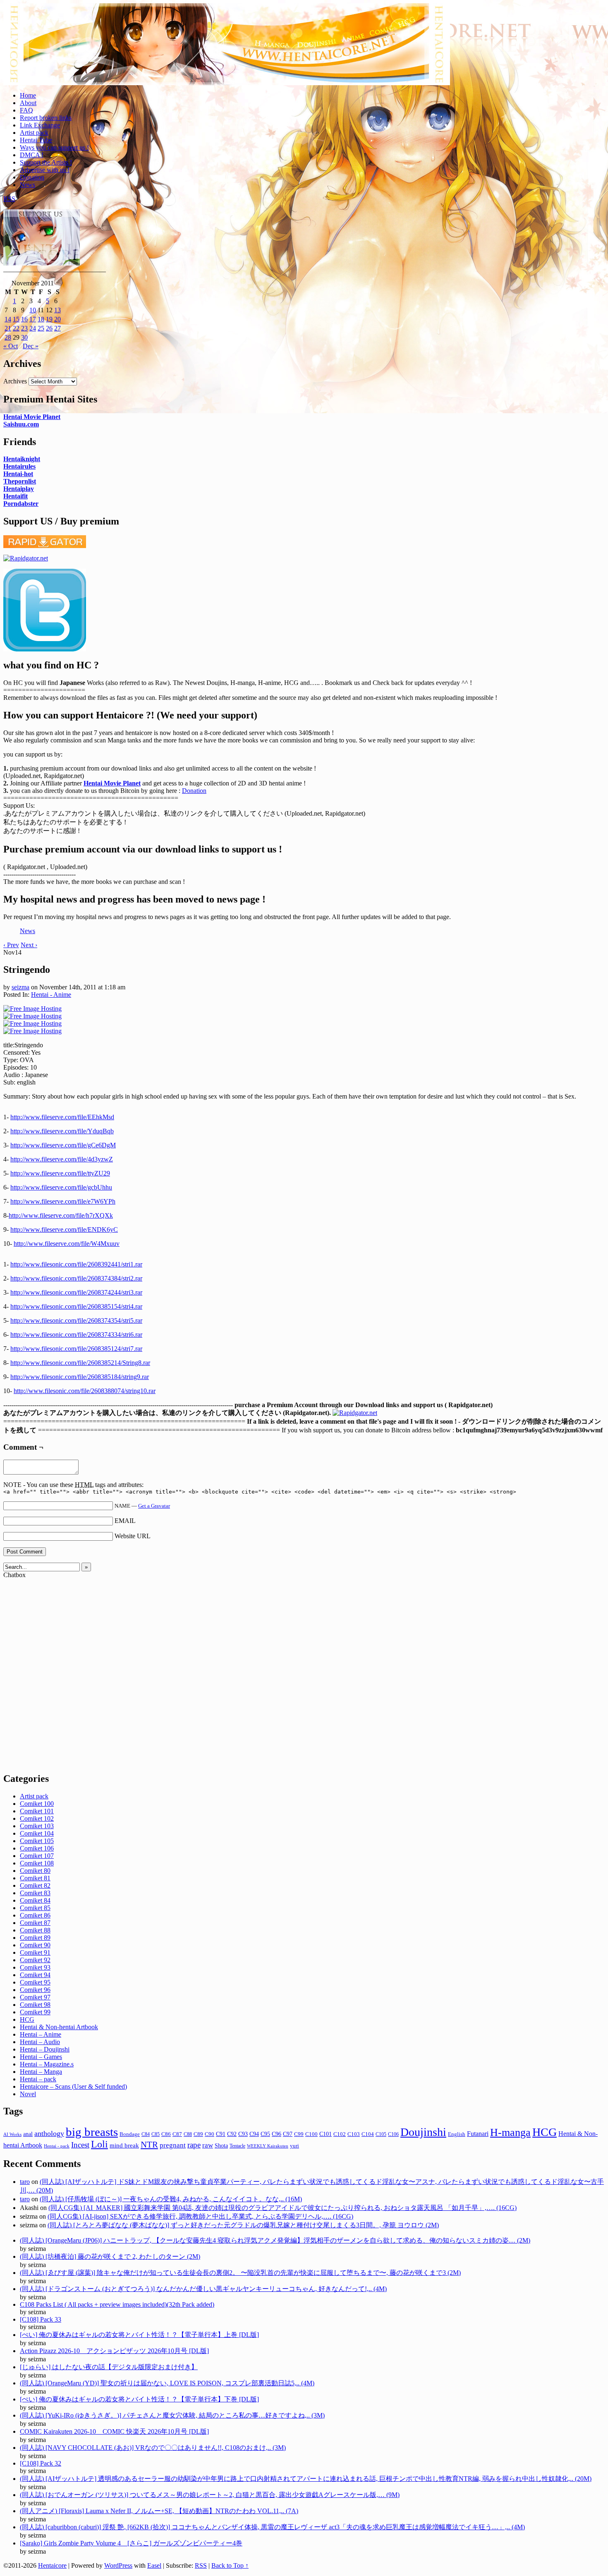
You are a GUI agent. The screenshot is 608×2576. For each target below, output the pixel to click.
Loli (99, 2144)
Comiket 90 (35, 1945)
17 (33, 319)
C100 (311, 2134)
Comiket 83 (35, 1893)
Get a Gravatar (154, 1506)
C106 (393, 2134)
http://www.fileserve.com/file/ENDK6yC (64, 1229)
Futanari (478, 2134)
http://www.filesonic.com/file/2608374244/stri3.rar (76, 1292)
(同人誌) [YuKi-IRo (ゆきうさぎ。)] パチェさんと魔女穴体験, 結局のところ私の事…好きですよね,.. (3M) (172, 2415)
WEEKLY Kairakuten (268, 2146)
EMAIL (125, 1521)
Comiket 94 (35, 1975)
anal (28, 2134)
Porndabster (21, 504)
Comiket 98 (35, 2005)
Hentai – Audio (40, 2042)
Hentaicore (227, 53)
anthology (49, 2133)
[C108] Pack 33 (41, 2319)
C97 (288, 2134)
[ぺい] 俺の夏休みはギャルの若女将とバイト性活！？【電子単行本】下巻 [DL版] (139, 2399)
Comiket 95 (35, 1982)
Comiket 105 (37, 1841)
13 (57, 310)
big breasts (92, 2132)
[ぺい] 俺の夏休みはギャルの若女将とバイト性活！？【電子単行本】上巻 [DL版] (139, 2335)
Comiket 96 (35, 1990)
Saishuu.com (21, 424)
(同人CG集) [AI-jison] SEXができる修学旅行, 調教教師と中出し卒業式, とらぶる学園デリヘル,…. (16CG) (200, 2216)
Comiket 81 (35, 1878)
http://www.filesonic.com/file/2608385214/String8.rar (80, 1363)
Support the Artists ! (46, 162)
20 (57, 319)
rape (194, 2145)
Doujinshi (423, 2132)
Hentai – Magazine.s (47, 2064)
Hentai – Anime (41, 2034)
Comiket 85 (35, 1908)
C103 (354, 2134)
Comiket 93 (35, 1967)
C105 (381, 2134)
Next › (29, 945)
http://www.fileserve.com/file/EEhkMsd (62, 1117)
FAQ (26, 110)
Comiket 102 (37, 1818)
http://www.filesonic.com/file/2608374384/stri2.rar (76, 1278)
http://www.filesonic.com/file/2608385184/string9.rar (80, 1377)
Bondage (130, 2134)
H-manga (510, 2132)
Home (28, 95)
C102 (340, 2134)
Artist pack (34, 133)
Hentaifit (16, 496)
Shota (221, 2145)
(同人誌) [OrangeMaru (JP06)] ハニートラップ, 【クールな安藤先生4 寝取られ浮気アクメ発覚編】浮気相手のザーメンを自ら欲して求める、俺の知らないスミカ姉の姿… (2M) (275, 2240)
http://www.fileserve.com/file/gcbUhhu (61, 1187)
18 (41, 319)
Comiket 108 (37, 1863)
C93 (243, 2134)
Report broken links (46, 118)
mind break (124, 2145)
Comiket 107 (37, 1856)
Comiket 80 (35, 1871)
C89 (198, 2134)
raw (208, 2145)
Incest (80, 2145)
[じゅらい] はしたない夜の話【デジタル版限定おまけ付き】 (109, 2367)
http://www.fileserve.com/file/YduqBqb (62, 1131)
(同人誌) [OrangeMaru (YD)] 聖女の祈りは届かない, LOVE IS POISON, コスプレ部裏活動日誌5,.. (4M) (167, 2383)
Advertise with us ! (45, 170)
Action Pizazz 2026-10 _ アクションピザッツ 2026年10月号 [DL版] (114, 2351)
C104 (368, 2134)
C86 (166, 2134)
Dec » (31, 346)
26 (49, 328)
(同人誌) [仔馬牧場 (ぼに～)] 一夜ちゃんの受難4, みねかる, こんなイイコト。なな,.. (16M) (171, 2199)
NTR (149, 2145)
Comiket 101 (37, 1811)
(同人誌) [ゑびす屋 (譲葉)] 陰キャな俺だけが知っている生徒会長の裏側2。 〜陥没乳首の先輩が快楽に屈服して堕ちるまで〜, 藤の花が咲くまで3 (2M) (240, 2273)
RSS (9, 199)
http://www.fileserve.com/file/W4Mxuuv (67, 1244)
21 (8, 328)
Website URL (133, 1536)
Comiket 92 (35, 1960)
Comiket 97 (35, 1997)
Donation (32, 177)
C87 (177, 2134)
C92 (232, 2134)
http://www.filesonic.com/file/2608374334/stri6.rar (76, 1335)
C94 (254, 2134)
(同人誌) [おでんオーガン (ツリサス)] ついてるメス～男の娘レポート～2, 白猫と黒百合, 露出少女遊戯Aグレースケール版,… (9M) (210, 2495)
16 (24, 319)
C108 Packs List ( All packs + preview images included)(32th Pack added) (117, 2304)
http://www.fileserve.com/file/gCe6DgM (63, 1145)
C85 (156, 2134)
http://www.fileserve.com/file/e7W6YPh (63, 1201)
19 (49, 319)
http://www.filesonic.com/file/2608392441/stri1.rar (76, 1264)
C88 (188, 2134)
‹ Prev (11, 945)
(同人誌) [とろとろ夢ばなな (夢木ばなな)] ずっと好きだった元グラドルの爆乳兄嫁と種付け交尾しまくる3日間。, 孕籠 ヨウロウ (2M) (243, 2225)
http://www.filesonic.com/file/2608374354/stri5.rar (76, 1320)
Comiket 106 (37, 1848)
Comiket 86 (35, 1915)
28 (8, 337)
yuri (294, 2146)
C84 (146, 2134)
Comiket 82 (35, 1885)
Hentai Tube (36, 140)
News (28, 185)
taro (25, 2182)
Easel (154, 2565)
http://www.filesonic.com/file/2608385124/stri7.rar (76, 1349)
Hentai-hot (18, 474)
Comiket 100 (37, 1804)
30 (24, 337)
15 (16, 319)
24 (33, 328)
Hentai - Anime (51, 995)
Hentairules (19, 466)
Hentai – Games (41, 2057)
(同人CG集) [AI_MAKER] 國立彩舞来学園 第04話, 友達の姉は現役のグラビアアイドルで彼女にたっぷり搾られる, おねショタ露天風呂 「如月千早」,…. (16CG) (282, 2208)
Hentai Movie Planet (32, 417)
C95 (265, 2134)
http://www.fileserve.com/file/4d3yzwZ (62, 1159)
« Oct (11, 346)
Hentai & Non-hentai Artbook (59, 2027)
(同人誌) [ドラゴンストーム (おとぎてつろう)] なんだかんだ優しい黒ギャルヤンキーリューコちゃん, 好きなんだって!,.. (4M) (203, 2289)
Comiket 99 (35, 2012)
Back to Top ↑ (230, 2565)
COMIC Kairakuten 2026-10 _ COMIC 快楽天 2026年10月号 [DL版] (114, 2431)
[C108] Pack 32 (41, 2463)
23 (24, 328)
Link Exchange (40, 125)
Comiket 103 (37, 1826)
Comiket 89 (35, 1938)
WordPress (118, 2565)
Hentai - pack (57, 2146)
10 (33, 310)
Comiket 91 (35, 1952)
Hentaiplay (19, 489)
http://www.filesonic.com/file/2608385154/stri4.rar (76, 1306)
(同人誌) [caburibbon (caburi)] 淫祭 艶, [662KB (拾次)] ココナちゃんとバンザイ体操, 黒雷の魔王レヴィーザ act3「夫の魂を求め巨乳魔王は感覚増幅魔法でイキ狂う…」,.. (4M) (272, 2527)
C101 (326, 2134)
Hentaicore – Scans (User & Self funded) (73, 2086)
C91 (221, 2134)
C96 (276, 2134)
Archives (15, 381)
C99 (299, 2134)
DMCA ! (32, 155)
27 (57, 328)
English (457, 2134)
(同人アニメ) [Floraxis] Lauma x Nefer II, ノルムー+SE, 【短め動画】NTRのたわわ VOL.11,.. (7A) (159, 2511)
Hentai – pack (38, 2079)
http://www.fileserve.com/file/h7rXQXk (61, 1215)
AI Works (12, 2134)
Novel (28, 2094)
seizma (20, 987)
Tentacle (237, 2146)
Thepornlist (20, 481)
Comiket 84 (35, 1900)
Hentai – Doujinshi (45, 2049)
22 (16, 328)
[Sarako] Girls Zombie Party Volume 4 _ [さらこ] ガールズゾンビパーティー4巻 (131, 2543)
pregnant (173, 2145)
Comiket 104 (37, 1833)
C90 (209, 2134)
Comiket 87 (35, 1923)
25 (41, 328)
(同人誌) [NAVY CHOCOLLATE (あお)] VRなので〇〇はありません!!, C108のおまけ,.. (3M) (153, 2448)
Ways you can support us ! (54, 147)
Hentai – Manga (41, 2072)
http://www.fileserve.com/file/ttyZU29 (60, 1173)
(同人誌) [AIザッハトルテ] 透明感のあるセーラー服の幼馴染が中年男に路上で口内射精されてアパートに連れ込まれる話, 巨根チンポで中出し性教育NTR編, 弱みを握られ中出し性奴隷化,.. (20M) (306, 2479)
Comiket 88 (35, 1930)
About (28, 103)
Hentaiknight (22, 459)
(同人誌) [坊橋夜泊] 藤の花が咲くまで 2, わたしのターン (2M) (110, 2256)
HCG (27, 2019)
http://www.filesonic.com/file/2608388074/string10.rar (85, 1391)
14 (8, 319)
